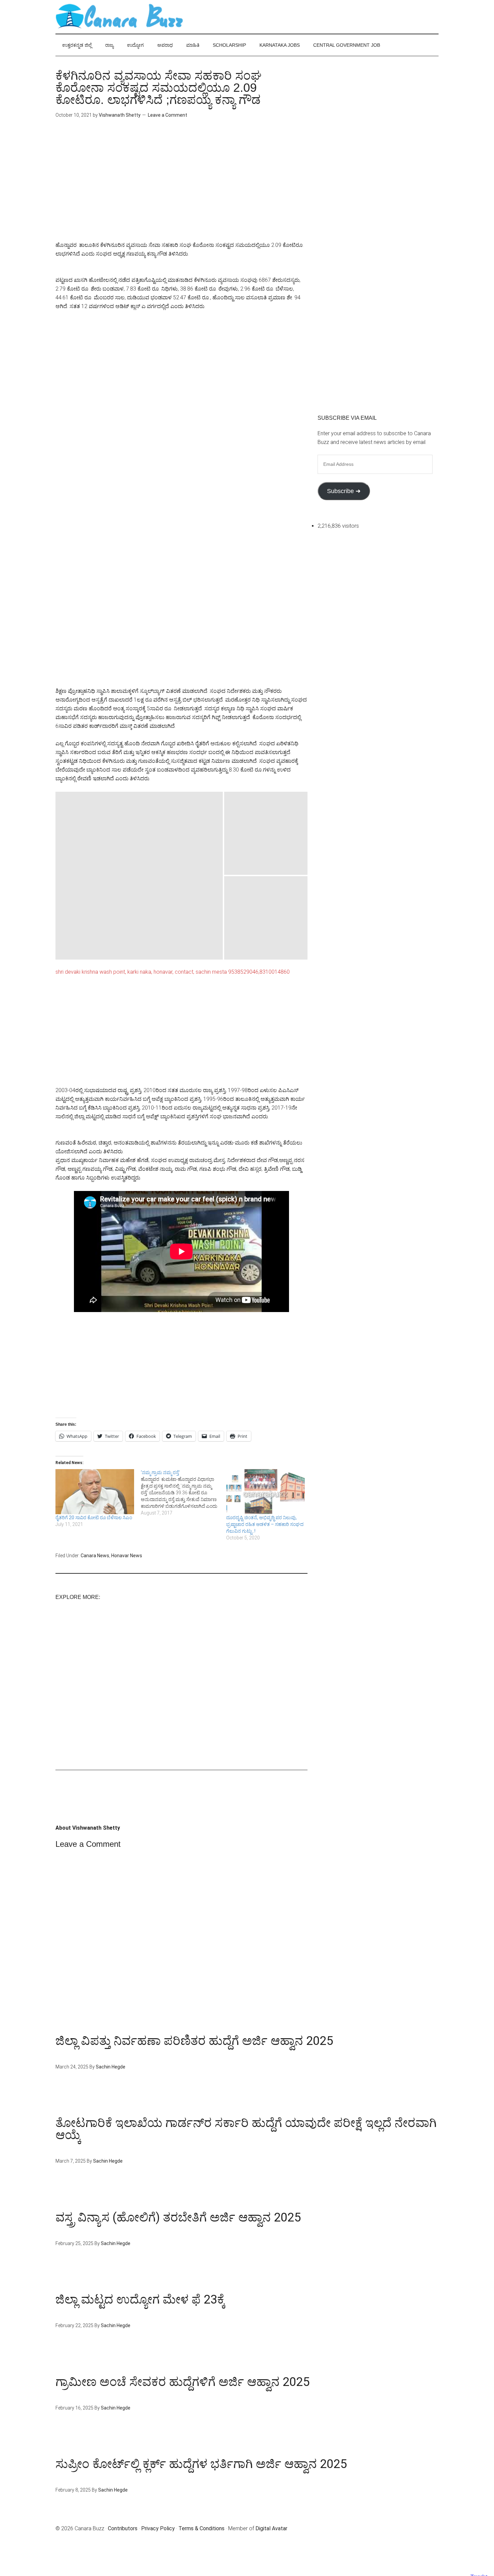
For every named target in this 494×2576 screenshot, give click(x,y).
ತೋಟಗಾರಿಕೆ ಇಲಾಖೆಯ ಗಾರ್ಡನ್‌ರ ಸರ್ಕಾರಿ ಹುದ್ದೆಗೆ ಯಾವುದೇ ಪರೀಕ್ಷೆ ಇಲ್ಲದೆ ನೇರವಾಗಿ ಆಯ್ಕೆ (246, 2129)
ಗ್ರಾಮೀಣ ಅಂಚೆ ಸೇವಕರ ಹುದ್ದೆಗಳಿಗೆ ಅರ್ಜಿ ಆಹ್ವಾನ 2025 (182, 2382)
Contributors (123, 2528)
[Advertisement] (181, 185)
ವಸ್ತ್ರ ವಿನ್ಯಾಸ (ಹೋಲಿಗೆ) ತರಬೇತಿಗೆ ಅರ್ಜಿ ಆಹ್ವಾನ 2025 (178, 2217)
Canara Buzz (119, 17)
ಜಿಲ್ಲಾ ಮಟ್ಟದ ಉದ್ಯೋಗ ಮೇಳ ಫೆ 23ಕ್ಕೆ (140, 2300)
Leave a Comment (168, 115)
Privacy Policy (158, 2528)
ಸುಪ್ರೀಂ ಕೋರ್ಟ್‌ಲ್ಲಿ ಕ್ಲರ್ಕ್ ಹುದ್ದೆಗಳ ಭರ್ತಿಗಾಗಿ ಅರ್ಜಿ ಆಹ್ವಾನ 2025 (201, 2464)
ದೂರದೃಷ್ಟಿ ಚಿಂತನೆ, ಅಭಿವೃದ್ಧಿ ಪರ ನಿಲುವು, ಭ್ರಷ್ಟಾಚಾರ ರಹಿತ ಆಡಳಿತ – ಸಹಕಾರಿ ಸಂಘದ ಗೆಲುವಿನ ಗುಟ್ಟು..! (265, 1524)
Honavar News (127, 1556)
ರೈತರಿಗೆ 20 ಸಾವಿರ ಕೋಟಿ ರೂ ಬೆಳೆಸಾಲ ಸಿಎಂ (94, 1518)
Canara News (95, 1556)
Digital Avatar (271, 2528)
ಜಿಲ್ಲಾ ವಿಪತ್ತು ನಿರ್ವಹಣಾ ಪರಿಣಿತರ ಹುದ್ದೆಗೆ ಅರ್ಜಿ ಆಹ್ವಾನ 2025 (194, 2041)
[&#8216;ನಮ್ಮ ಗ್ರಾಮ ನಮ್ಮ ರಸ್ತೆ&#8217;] (183, 1493)
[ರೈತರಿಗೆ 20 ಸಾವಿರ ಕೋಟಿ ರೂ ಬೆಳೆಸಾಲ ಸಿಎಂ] (95, 1492)
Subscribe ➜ (344, 491)
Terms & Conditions (201, 2528)
